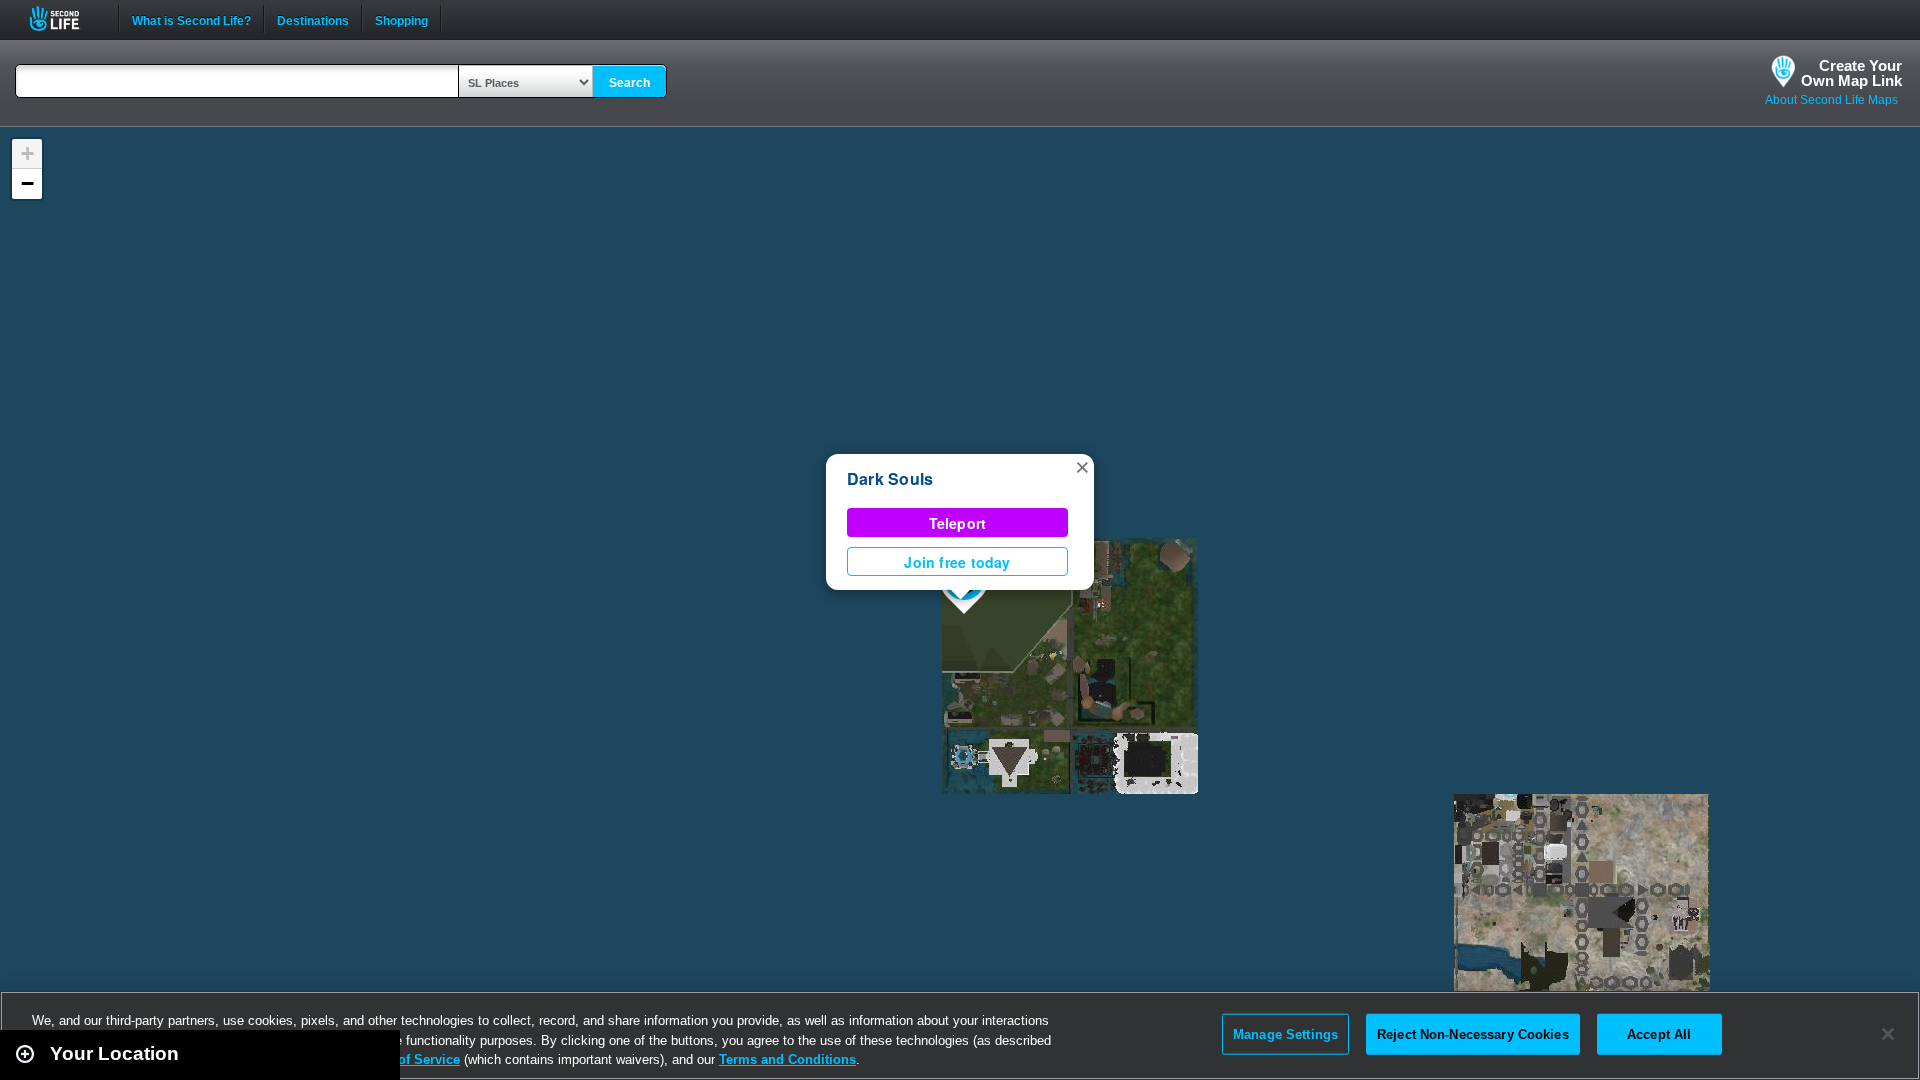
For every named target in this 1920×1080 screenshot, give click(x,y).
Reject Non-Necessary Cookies (1473, 1033)
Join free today (957, 562)
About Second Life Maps (1831, 100)
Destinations (313, 19)
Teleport (958, 523)
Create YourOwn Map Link (1851, 73)
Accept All (1659, 1033)
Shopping (401, 19)
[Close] (1888, 1034)
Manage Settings (1285, 1033)
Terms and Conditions (787, 1059)
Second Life (65, 18)
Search (629, 83)
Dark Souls (890, 478)
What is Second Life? (191, 19)
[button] (1082, 466)
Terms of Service (408, 1059)
